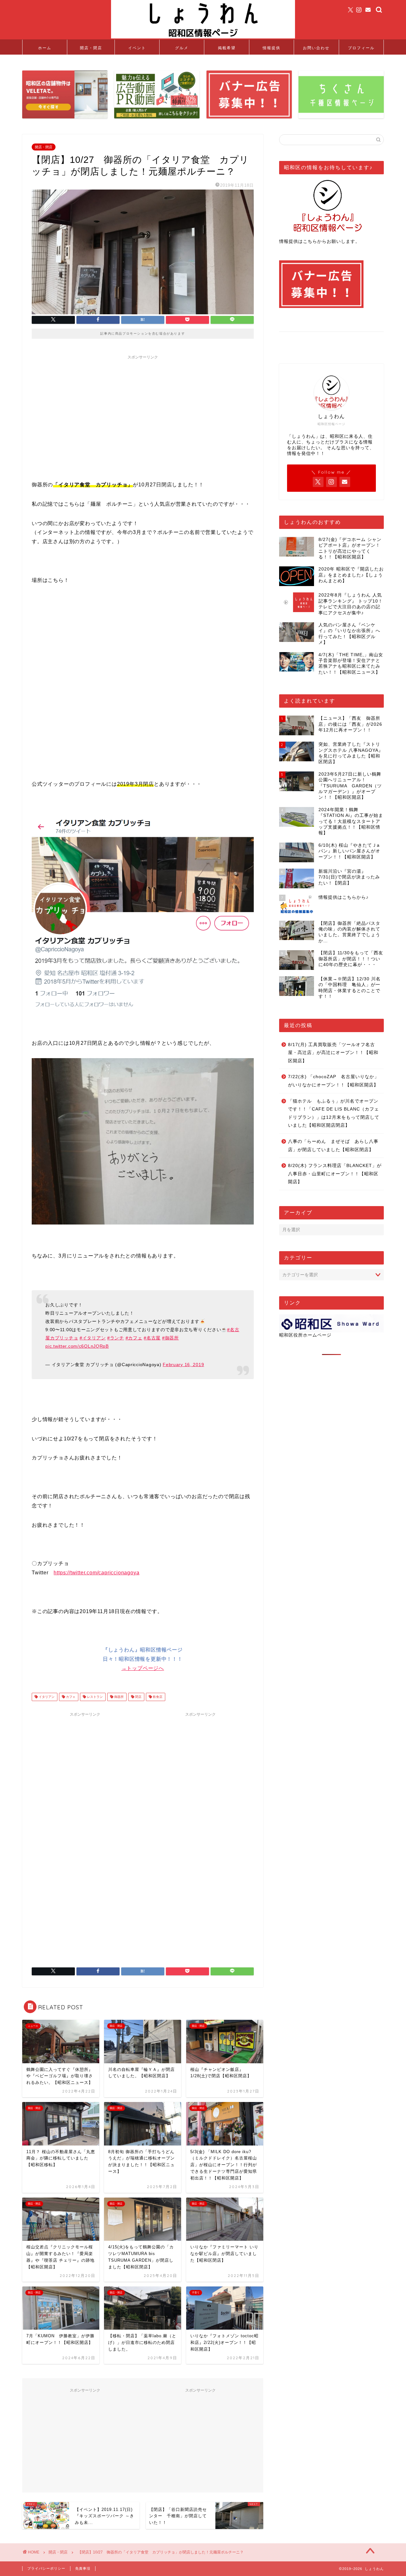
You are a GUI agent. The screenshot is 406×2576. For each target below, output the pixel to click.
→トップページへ (143, 1668)
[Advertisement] (143, 407)
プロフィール (361, 48)
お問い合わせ (316, 48)
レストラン (94, 1697)
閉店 (138, 1697)
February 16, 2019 (183, 1365)
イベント (137, 48)
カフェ (70, 1697)
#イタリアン (93, 1338)
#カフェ (134, 1338)
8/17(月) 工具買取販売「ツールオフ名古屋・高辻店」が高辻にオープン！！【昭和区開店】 (333, 1053)
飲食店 (157, 1697)
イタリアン (46, 1697)
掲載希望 (227, 48)
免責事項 (83, 2568)
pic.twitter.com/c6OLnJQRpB (77, 1346)
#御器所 (170, 1338)
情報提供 (272, 48)
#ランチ (116, 1338)
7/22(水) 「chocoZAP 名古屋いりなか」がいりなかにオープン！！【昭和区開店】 (334, 1081)
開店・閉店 (91, 48)
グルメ (182, 48)
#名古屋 (152, 1338)
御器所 (118, 1697)
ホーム (45, 48)
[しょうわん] (203, 38)
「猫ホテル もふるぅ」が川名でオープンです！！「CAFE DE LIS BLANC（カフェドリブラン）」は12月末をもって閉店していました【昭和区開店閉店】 (334, 1113)
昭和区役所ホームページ (305, 1335)
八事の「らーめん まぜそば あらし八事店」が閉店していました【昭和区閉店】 (333, 1146)
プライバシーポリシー (46, 2568)
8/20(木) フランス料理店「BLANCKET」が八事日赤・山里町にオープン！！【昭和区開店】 (335, 1174)
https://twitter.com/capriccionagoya (96, 1573)
